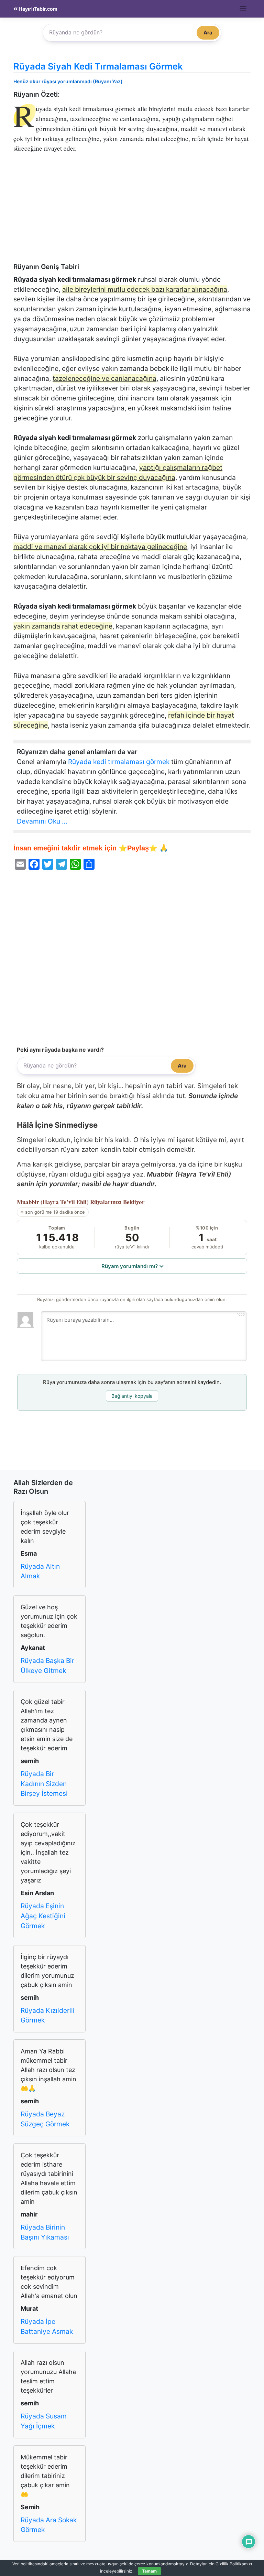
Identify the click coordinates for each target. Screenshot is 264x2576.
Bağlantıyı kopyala (132, 1396)
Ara (208, 33)
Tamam (149, 2571)
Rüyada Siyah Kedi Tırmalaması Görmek (98, 66)
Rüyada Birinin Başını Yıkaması (45, 2232)
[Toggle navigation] (243, 9)
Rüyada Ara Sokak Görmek (49, 2525)
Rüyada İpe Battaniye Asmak (47, 2326)
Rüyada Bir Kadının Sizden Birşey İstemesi (44, 1784)
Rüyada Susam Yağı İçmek (44, 2421)
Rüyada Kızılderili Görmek (48, 2015)
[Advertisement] (132, 212)
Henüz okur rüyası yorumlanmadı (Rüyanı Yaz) (68, 81)
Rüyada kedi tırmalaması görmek (119, 762)
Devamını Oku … (42, 821)
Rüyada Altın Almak (40, 1571)
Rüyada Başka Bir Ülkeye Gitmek (47, 1666)
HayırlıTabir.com (37, 9)
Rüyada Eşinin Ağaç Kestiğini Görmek (43, 1916)
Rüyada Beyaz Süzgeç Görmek (45, 2119)
